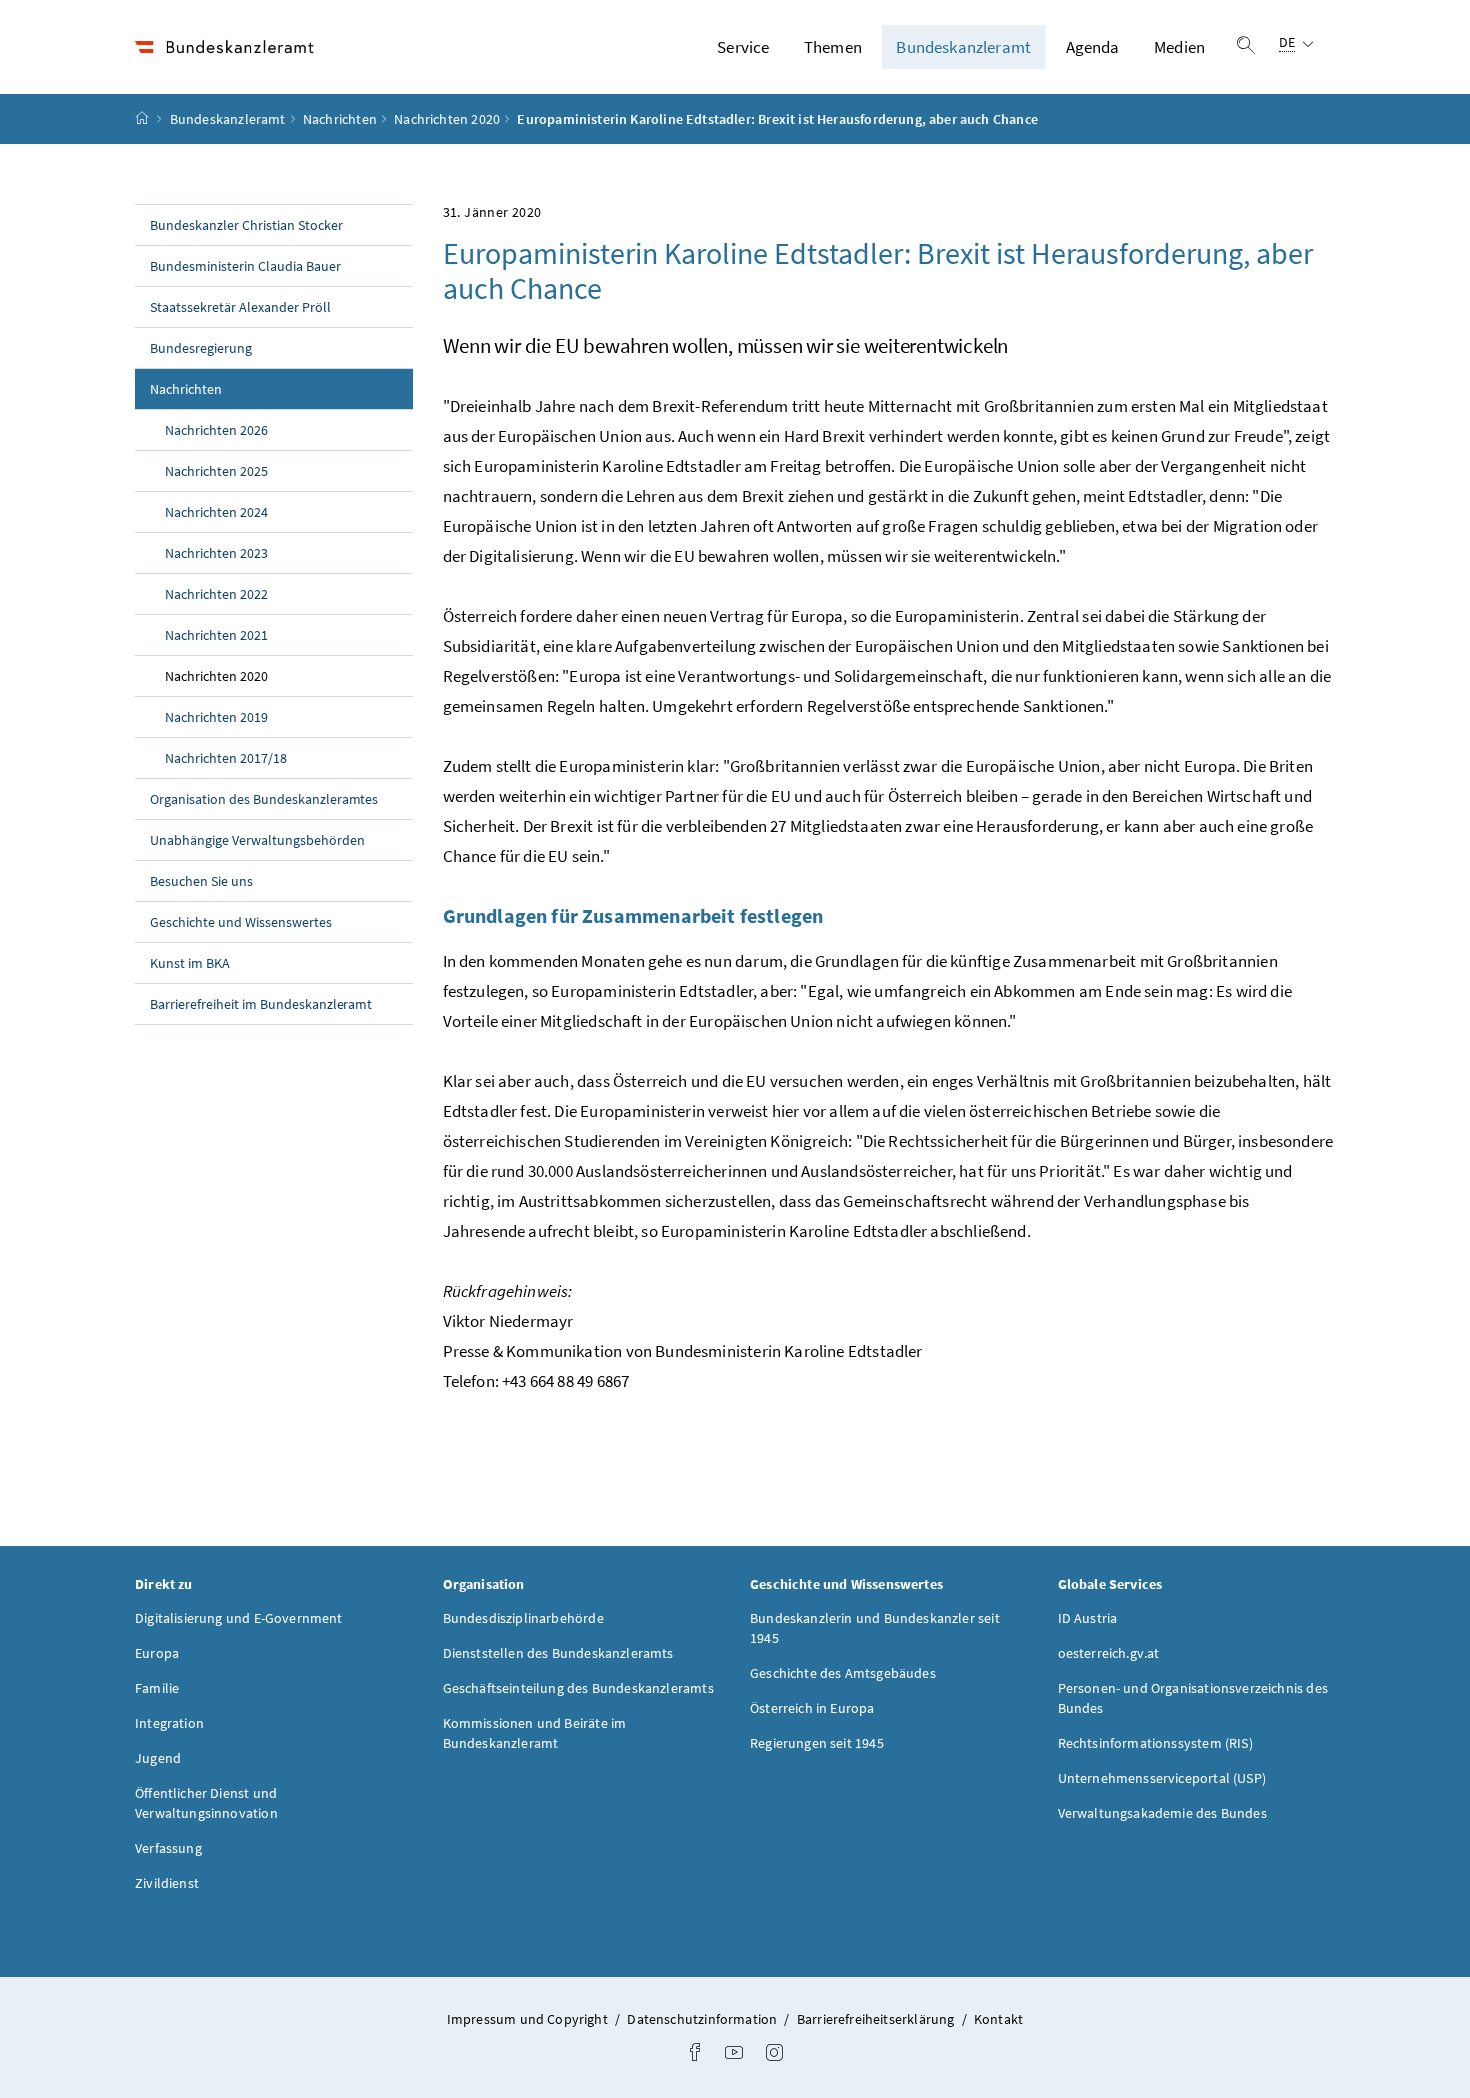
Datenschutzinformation (703, 2019)
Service (743, 47)
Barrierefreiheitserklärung (877, 2019)
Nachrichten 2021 (216, 635)
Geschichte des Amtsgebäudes (843, 1673)
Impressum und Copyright (529, 2019)
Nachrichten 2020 (447, 119)
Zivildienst (167, 1883)
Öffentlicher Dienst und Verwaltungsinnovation (206, 1803)
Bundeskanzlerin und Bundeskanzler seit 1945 (875, 1628)
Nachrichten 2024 (216, 512)
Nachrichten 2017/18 (226, 758)
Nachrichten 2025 (216, 471)
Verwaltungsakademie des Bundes (1162, 1813)
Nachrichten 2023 (216, 553)
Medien (1179, 47)
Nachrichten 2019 (216, 717)
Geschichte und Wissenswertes (241, 922)
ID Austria (1088, 1618)
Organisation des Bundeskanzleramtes (264, 799)
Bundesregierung (201, 348)
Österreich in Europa (812, 1708)
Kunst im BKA (190, 963)
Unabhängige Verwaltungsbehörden (257, 840)
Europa (157, 1653)
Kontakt (998, 2019)
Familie (157, 1688)
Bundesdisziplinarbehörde (523, 1618)
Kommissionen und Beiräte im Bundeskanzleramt (535, 1733)
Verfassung (168, 1848)
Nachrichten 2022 (216, 594)
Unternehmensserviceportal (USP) (1162, 1778)
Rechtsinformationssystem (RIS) (1155, 1743)
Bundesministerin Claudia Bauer (245, 266)
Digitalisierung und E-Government (239, 1618)
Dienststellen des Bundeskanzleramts (558, 1653)
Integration (169, 1723)
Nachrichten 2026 (216, 430)
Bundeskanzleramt (963, 47)
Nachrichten (340, 119)
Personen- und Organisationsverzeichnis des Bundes (1193, 1698)
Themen (833, 47)
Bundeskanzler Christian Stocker (246, 225)
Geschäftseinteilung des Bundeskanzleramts (578, 1688)
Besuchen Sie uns (201, 881)
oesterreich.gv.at (1109, 1653)
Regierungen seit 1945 (817, 1743)
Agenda (1093, 47)
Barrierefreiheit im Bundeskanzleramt (261, 1004)
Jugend (158, 1758)
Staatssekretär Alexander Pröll (240, 307)
